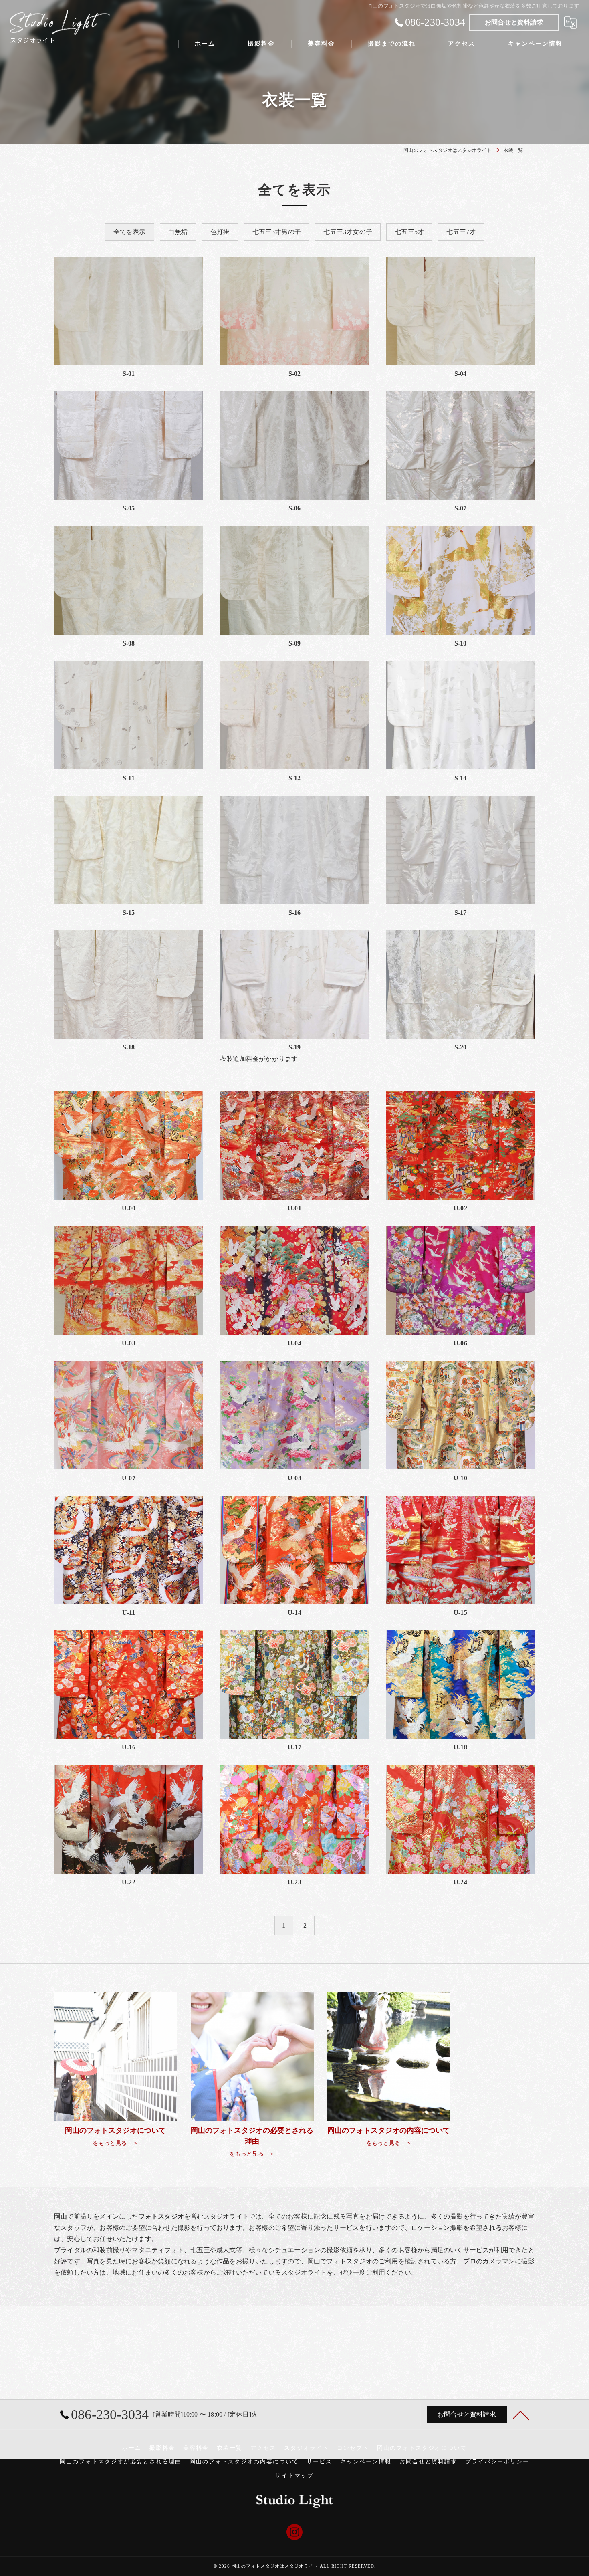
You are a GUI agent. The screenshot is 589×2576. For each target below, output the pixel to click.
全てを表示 (130, 232)
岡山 (314, 2261)
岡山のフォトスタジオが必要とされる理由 (121, 2462)
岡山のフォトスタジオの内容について (244, 2462)
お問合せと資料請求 (514, 22)
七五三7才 (461, 232)
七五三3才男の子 (277, 232)
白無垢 (178, 232)
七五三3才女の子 (348, 232)
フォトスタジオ (349, 2261)
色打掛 (220, 232)
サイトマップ (294, 2476)
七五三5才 (409, 232)
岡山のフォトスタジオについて (422, 2448)
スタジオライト (307, 2448)
